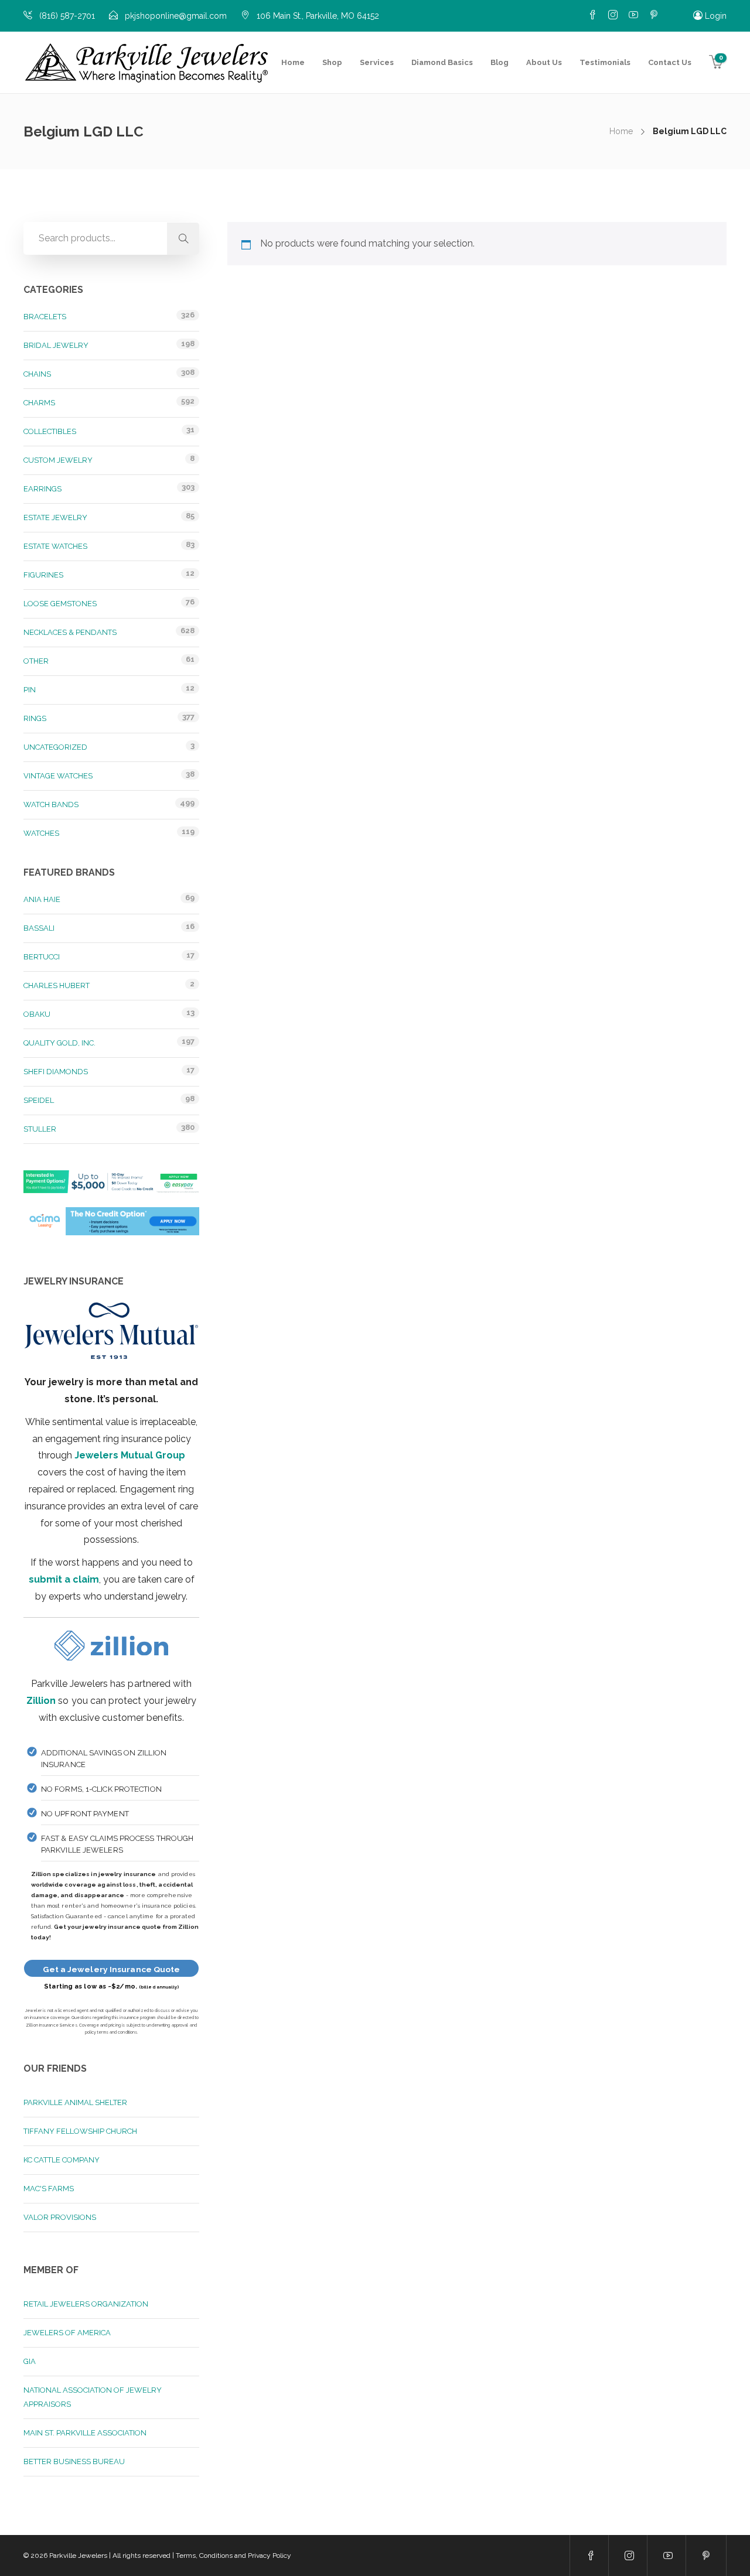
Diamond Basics (442, 62)
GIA (30, 2361)
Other (36, 661)
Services (377, 62)
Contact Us (670, 62)
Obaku (37, 1014)
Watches (41, 833)
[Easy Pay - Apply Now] (111, 1188)
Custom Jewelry (58, 460)
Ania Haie (42, 899)
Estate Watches (55, 546)
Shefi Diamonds (56, 1072)
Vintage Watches (58, 776)
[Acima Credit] (111, 1227)
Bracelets (45, 317)
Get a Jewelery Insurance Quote (112, 1969)
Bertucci (42, 957)
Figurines (43, 575)
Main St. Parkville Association (85, 2433)
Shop (332, 62)
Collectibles (50, 431)
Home (293, 62)
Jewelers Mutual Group (130, 1455)
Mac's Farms (49, 2189)
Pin (30, 690)
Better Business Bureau (74, 2461)
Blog (500, 62)
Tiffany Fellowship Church (80, 2131)
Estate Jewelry (55, 517)
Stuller (40, 1129)
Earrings (42, 489)
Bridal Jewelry (56, 345)
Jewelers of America (67, 2333)
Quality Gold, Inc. (59, 1043)
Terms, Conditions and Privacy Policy (233, 2555)
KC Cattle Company (62, 2160)
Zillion (41, 1701)
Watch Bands (51, 804)
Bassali (39, 928)
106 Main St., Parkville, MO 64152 (318, 16)
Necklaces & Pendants (70, 632)
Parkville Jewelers (78, 2555)
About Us (544, 62)
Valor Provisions (60, 2217)
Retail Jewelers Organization (86, 2304)
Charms (39, 403)
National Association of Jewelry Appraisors (93, 2397)
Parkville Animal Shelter (75, 2102)
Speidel (39, 1100)
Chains (37, 374)
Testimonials (605, 62)
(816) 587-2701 (67, 16)
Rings (35, 718)
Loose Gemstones (60, 604)
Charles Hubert (57, 985)
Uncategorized (55, 747)
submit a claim (64, 1579)
